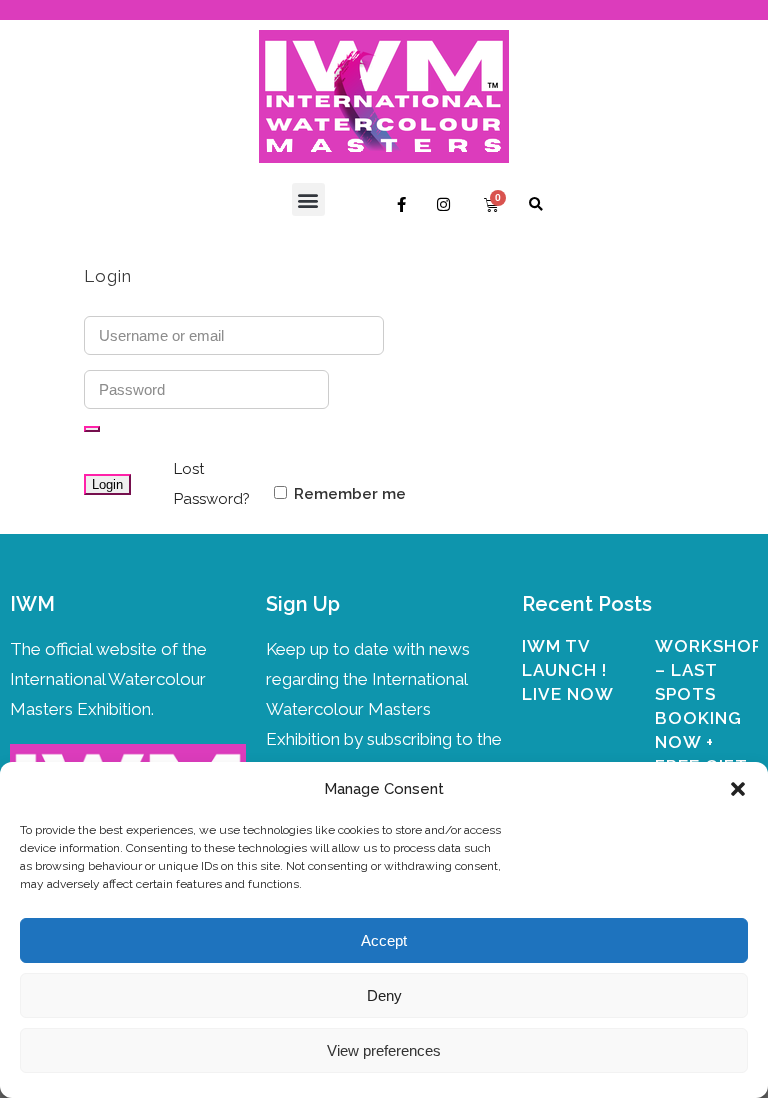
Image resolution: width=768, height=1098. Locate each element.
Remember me (348, 494)
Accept (384, 940)
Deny (384, 995)
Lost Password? (212, 484)
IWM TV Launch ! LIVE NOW (568, 670)
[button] (738, 789)
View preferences (384, 1050)
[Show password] (92, 429)
